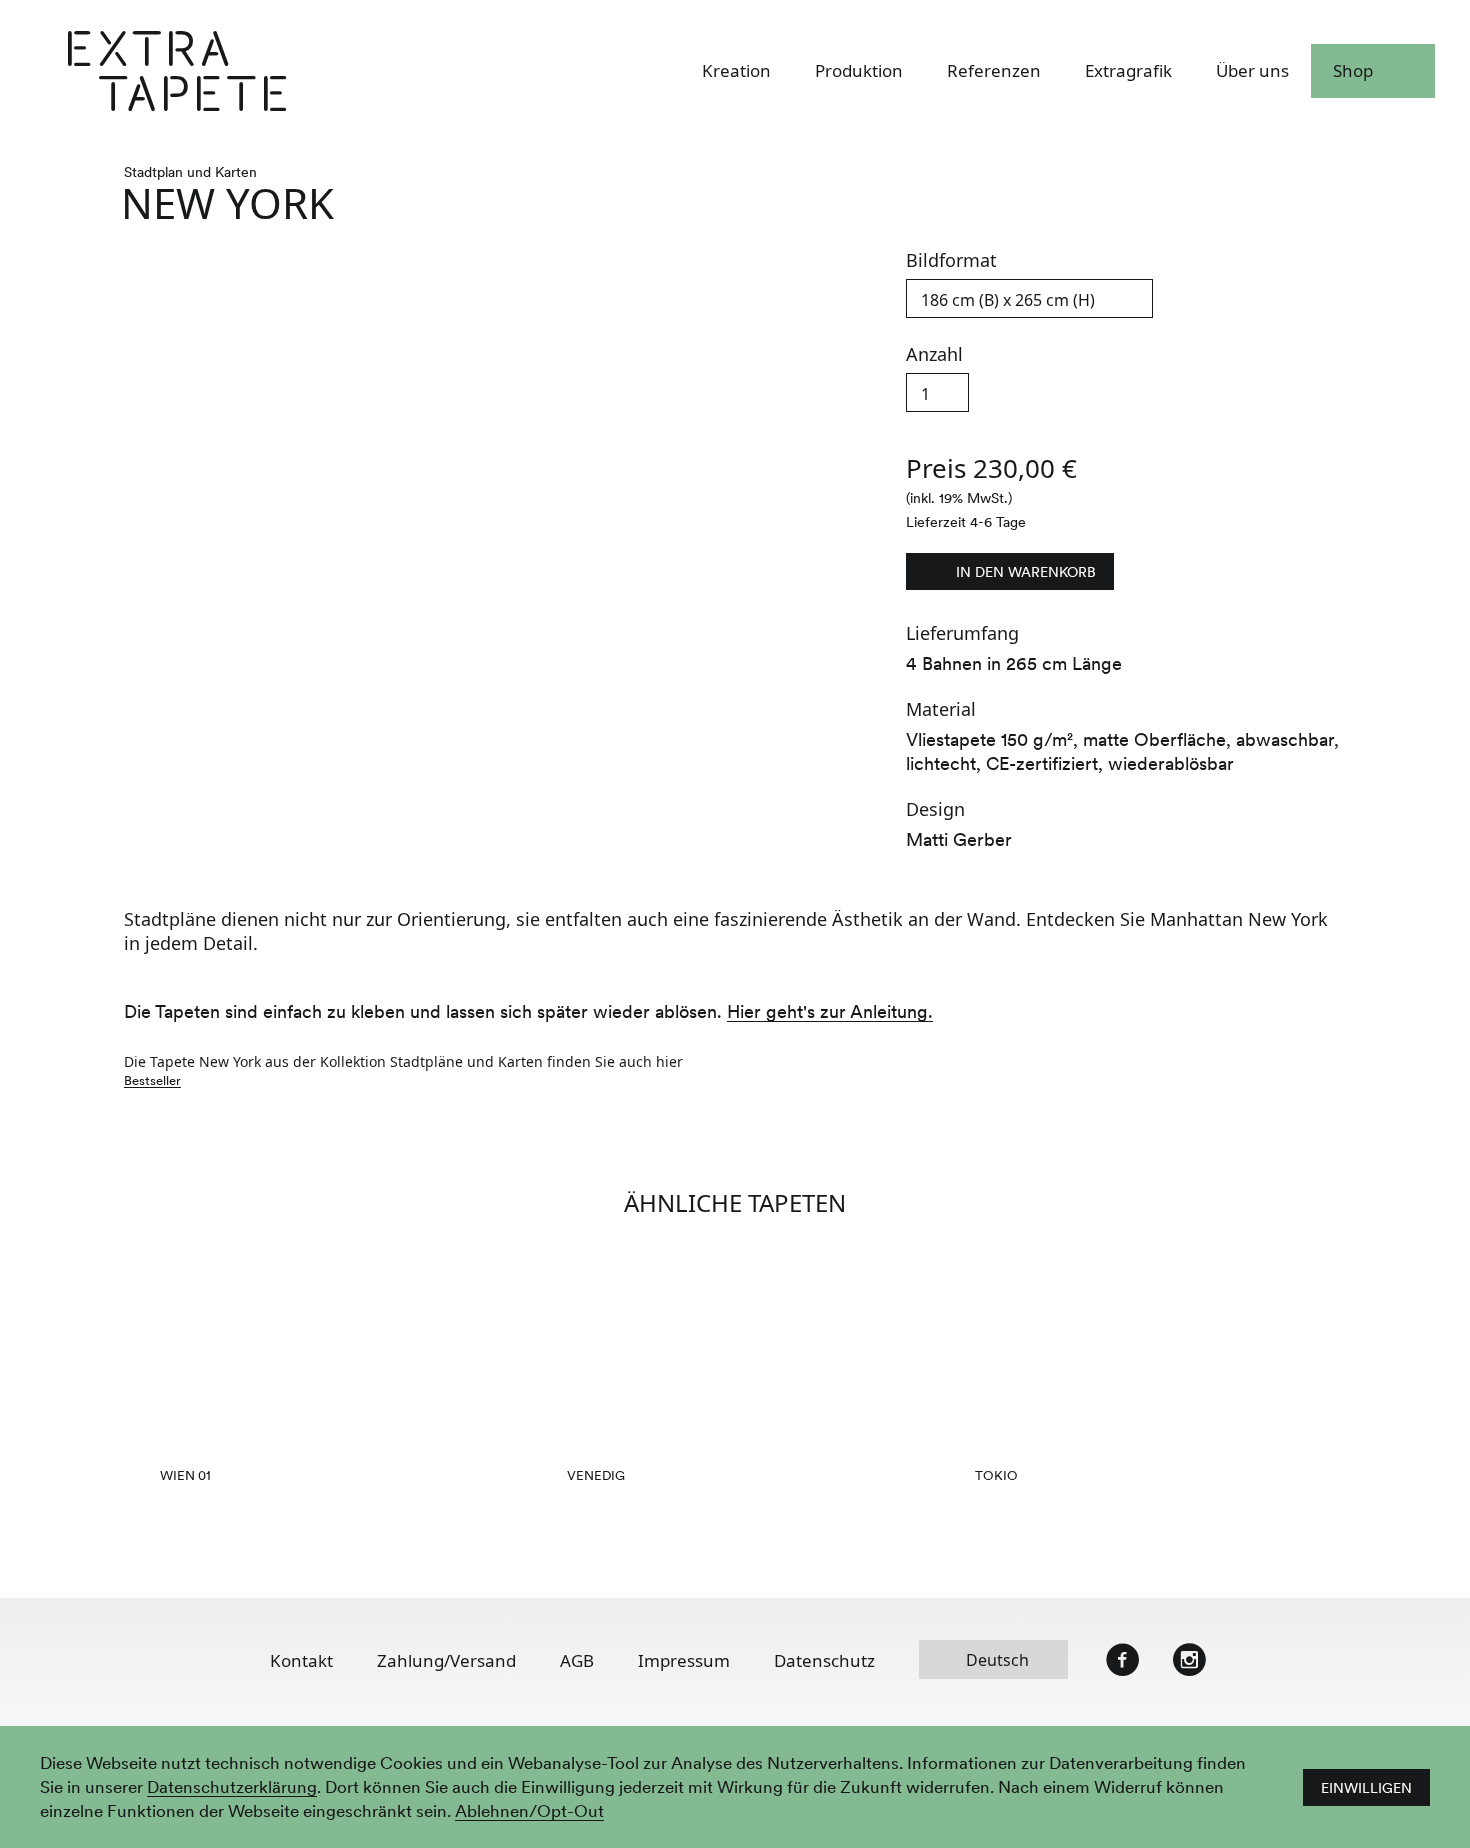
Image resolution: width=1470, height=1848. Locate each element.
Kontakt (301, 1660)
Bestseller (152, 1081)
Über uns (1252, 72)
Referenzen (994, 72)
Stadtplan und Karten (190, 172)
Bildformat (951, 261)
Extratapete (286, 72)
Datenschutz (824, 1660)
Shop (1353, 72)
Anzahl (934, 355)
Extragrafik (1128, 72)
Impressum (684, 1660)
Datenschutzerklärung (232, 1788)
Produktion (859, 72)
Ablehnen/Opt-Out (529, 1812)
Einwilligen (1366, 1788)
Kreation (736, 72)
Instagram (1189, 1660)
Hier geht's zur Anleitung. (830, 1012)
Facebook (1123, 1660)
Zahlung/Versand (446, 1660)
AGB (577, 1660)
